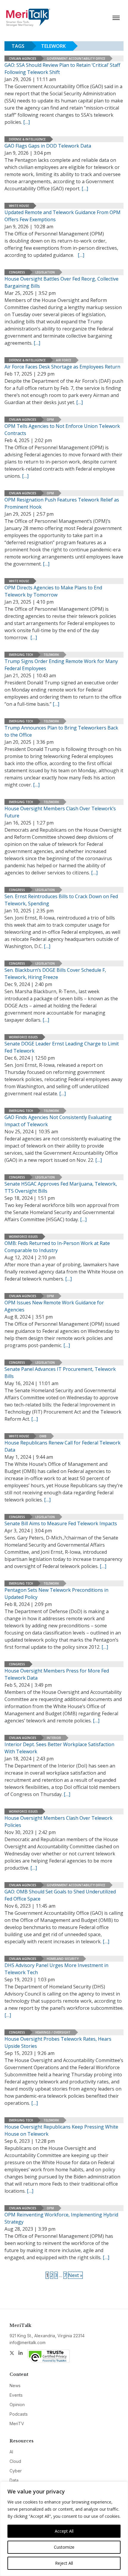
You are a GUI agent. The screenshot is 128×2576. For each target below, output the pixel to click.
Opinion (17, 2405)
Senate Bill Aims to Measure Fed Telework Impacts (61, 1523)
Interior (54, 1738)
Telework (51, 655)
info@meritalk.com (28, 2342)
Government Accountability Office (76, 58)
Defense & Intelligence (27, 139)
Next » (75, 2275)
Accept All (64, 2531)
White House (19, 206)
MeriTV (17, 2424)
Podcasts (19, 2414)
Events (16, 2395)
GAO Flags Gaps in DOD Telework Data (48, 146)
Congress (17, 272)
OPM (50, 420)
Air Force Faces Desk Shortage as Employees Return (62, 367)
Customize (64, 2547)
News (15, 2386)
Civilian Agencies (23, 58)
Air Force (64, 360)
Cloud (15, 2461)
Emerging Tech (21, 655)
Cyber (16, 2471)
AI (11, 2452)
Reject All (64, 2563)
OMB (43, 1436)
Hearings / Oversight (53, 2032)
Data (14, 2480)
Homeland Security (63, 1959)
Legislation (45, 272)
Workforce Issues (23, 1037)
